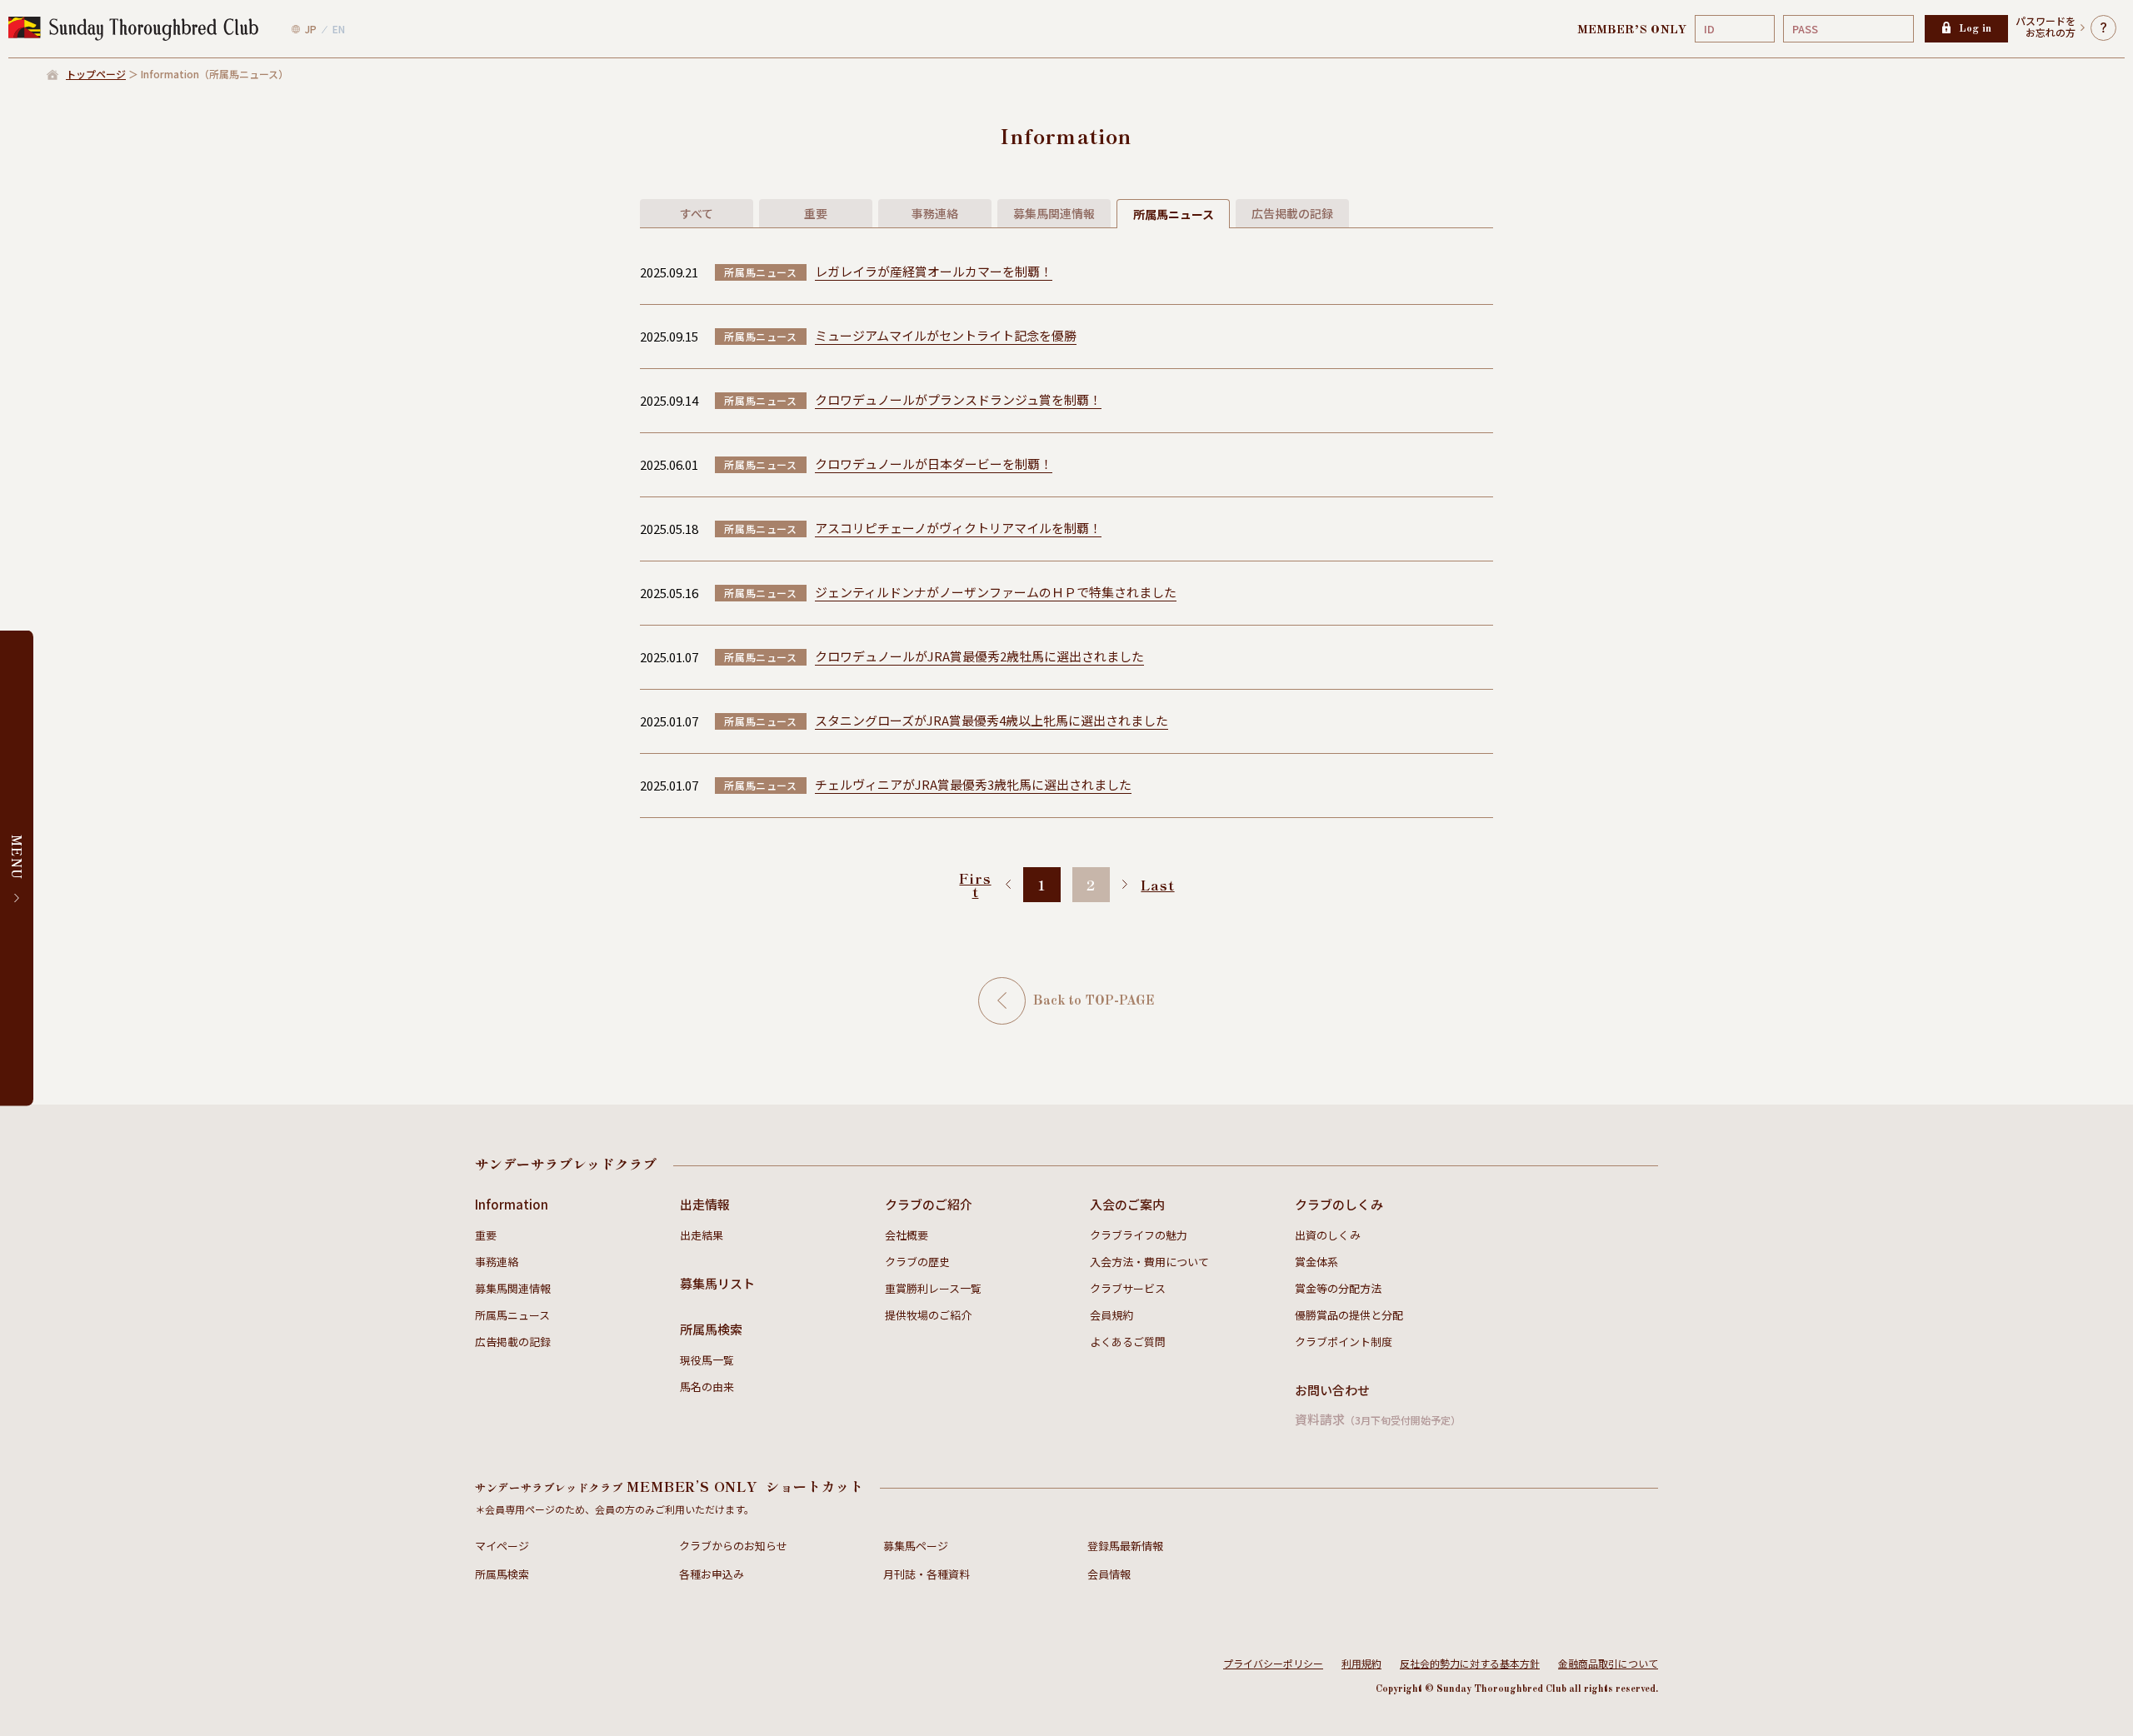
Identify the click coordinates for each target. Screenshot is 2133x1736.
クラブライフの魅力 (1139, 1235)
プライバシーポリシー (1273, 1663)
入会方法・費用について (1149, 1262)
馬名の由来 (707, 1387)
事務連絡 (497, 1262)
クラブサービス (1128, 1288)
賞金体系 (1316, 1262)
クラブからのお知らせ (733, 1546)
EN (339, 29)
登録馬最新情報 (1125, 1546)
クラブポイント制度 (1344, 1342)
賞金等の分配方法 (1338, 1288)
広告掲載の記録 (513, 1342)
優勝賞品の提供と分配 (1349, 1315)
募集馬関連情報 (513, 1288)
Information (512, 1204)
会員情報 (1109, 1574)
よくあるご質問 (1128, 1342)
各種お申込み (712, 1574)
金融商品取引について (1608, 1663)
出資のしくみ (1328, 1235)
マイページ (502, 1546)
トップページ (96, 74)
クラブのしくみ (1339, 1204)
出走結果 (702, 1235)
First (975, 885)
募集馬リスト (717, 1283)
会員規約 (1111, 1315)
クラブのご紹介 (929, 1204)
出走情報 (705, 1204)
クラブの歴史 (917, 1262)
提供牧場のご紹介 (928, 1315)
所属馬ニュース (512, 1315)
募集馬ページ (916, 1546)
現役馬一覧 (707, 1360)
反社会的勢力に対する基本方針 (1470, 1663)
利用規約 (1361, 1663)
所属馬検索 (711, 1329)
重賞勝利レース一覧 (933, 1288)
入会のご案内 (1127, 1204)
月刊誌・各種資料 (927, 1574)
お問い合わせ (1332, 1390)
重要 (486, 1235)
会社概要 (907, 1235)
